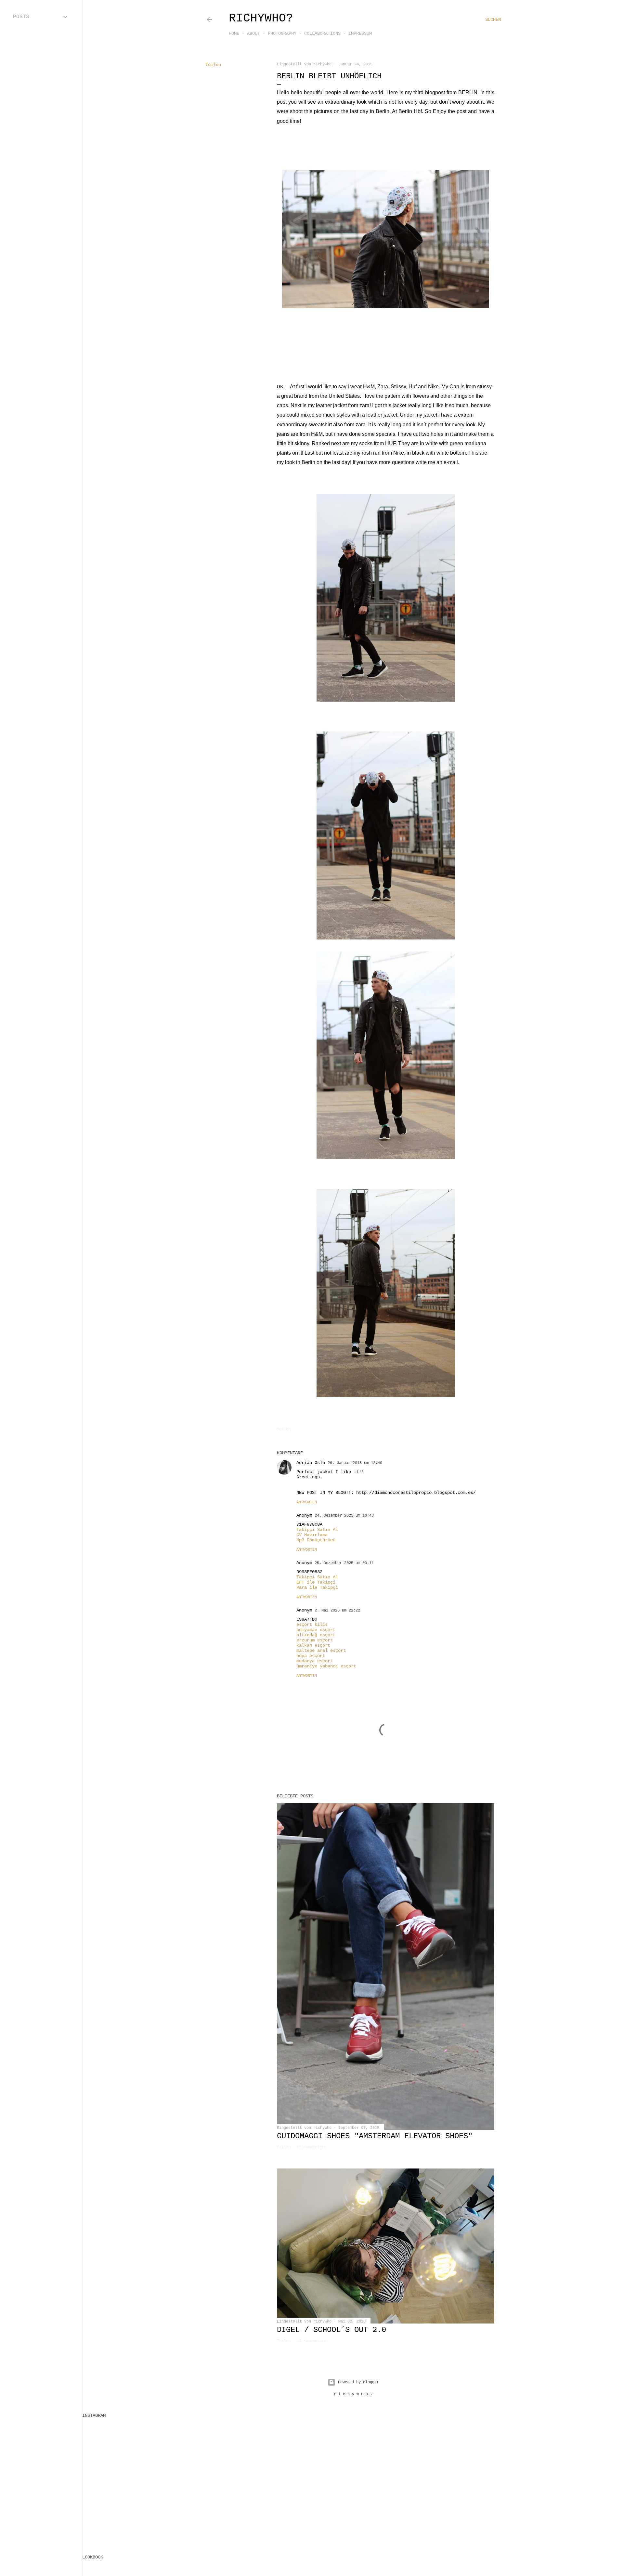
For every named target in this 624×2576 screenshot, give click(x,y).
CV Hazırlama (312, 1535)
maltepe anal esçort (321, 1650)
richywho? (261, 18)
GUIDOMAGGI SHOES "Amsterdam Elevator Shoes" (375, 2136)
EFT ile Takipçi (316, 1582)
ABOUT (253, 33)
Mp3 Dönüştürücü (316, 1540)
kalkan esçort (313, 1645)
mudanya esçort (315, 1661)
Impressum (360, 33)
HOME (234, 33)
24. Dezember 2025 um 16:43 (344, 1516)
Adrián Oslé (311, 1463)
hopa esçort (311, 1656)
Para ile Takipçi (317, 1587)
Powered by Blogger (358, 2382)
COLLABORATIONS (322, 33)
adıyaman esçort (316, 1630)
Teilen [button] (213, 65)
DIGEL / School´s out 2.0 (331, 2330)
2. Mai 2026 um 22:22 (337, 1611)
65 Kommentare (312, 2147)
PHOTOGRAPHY (282, 33)
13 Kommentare (312, 2341)
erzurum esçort (315, 1640)
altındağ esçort (316, 1635)
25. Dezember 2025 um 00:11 (344, 1563)
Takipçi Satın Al (317, 1530)
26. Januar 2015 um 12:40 (355, 1463)
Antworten (307, 1502)
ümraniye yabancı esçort (326, 1666)
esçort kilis (312, 1625)
